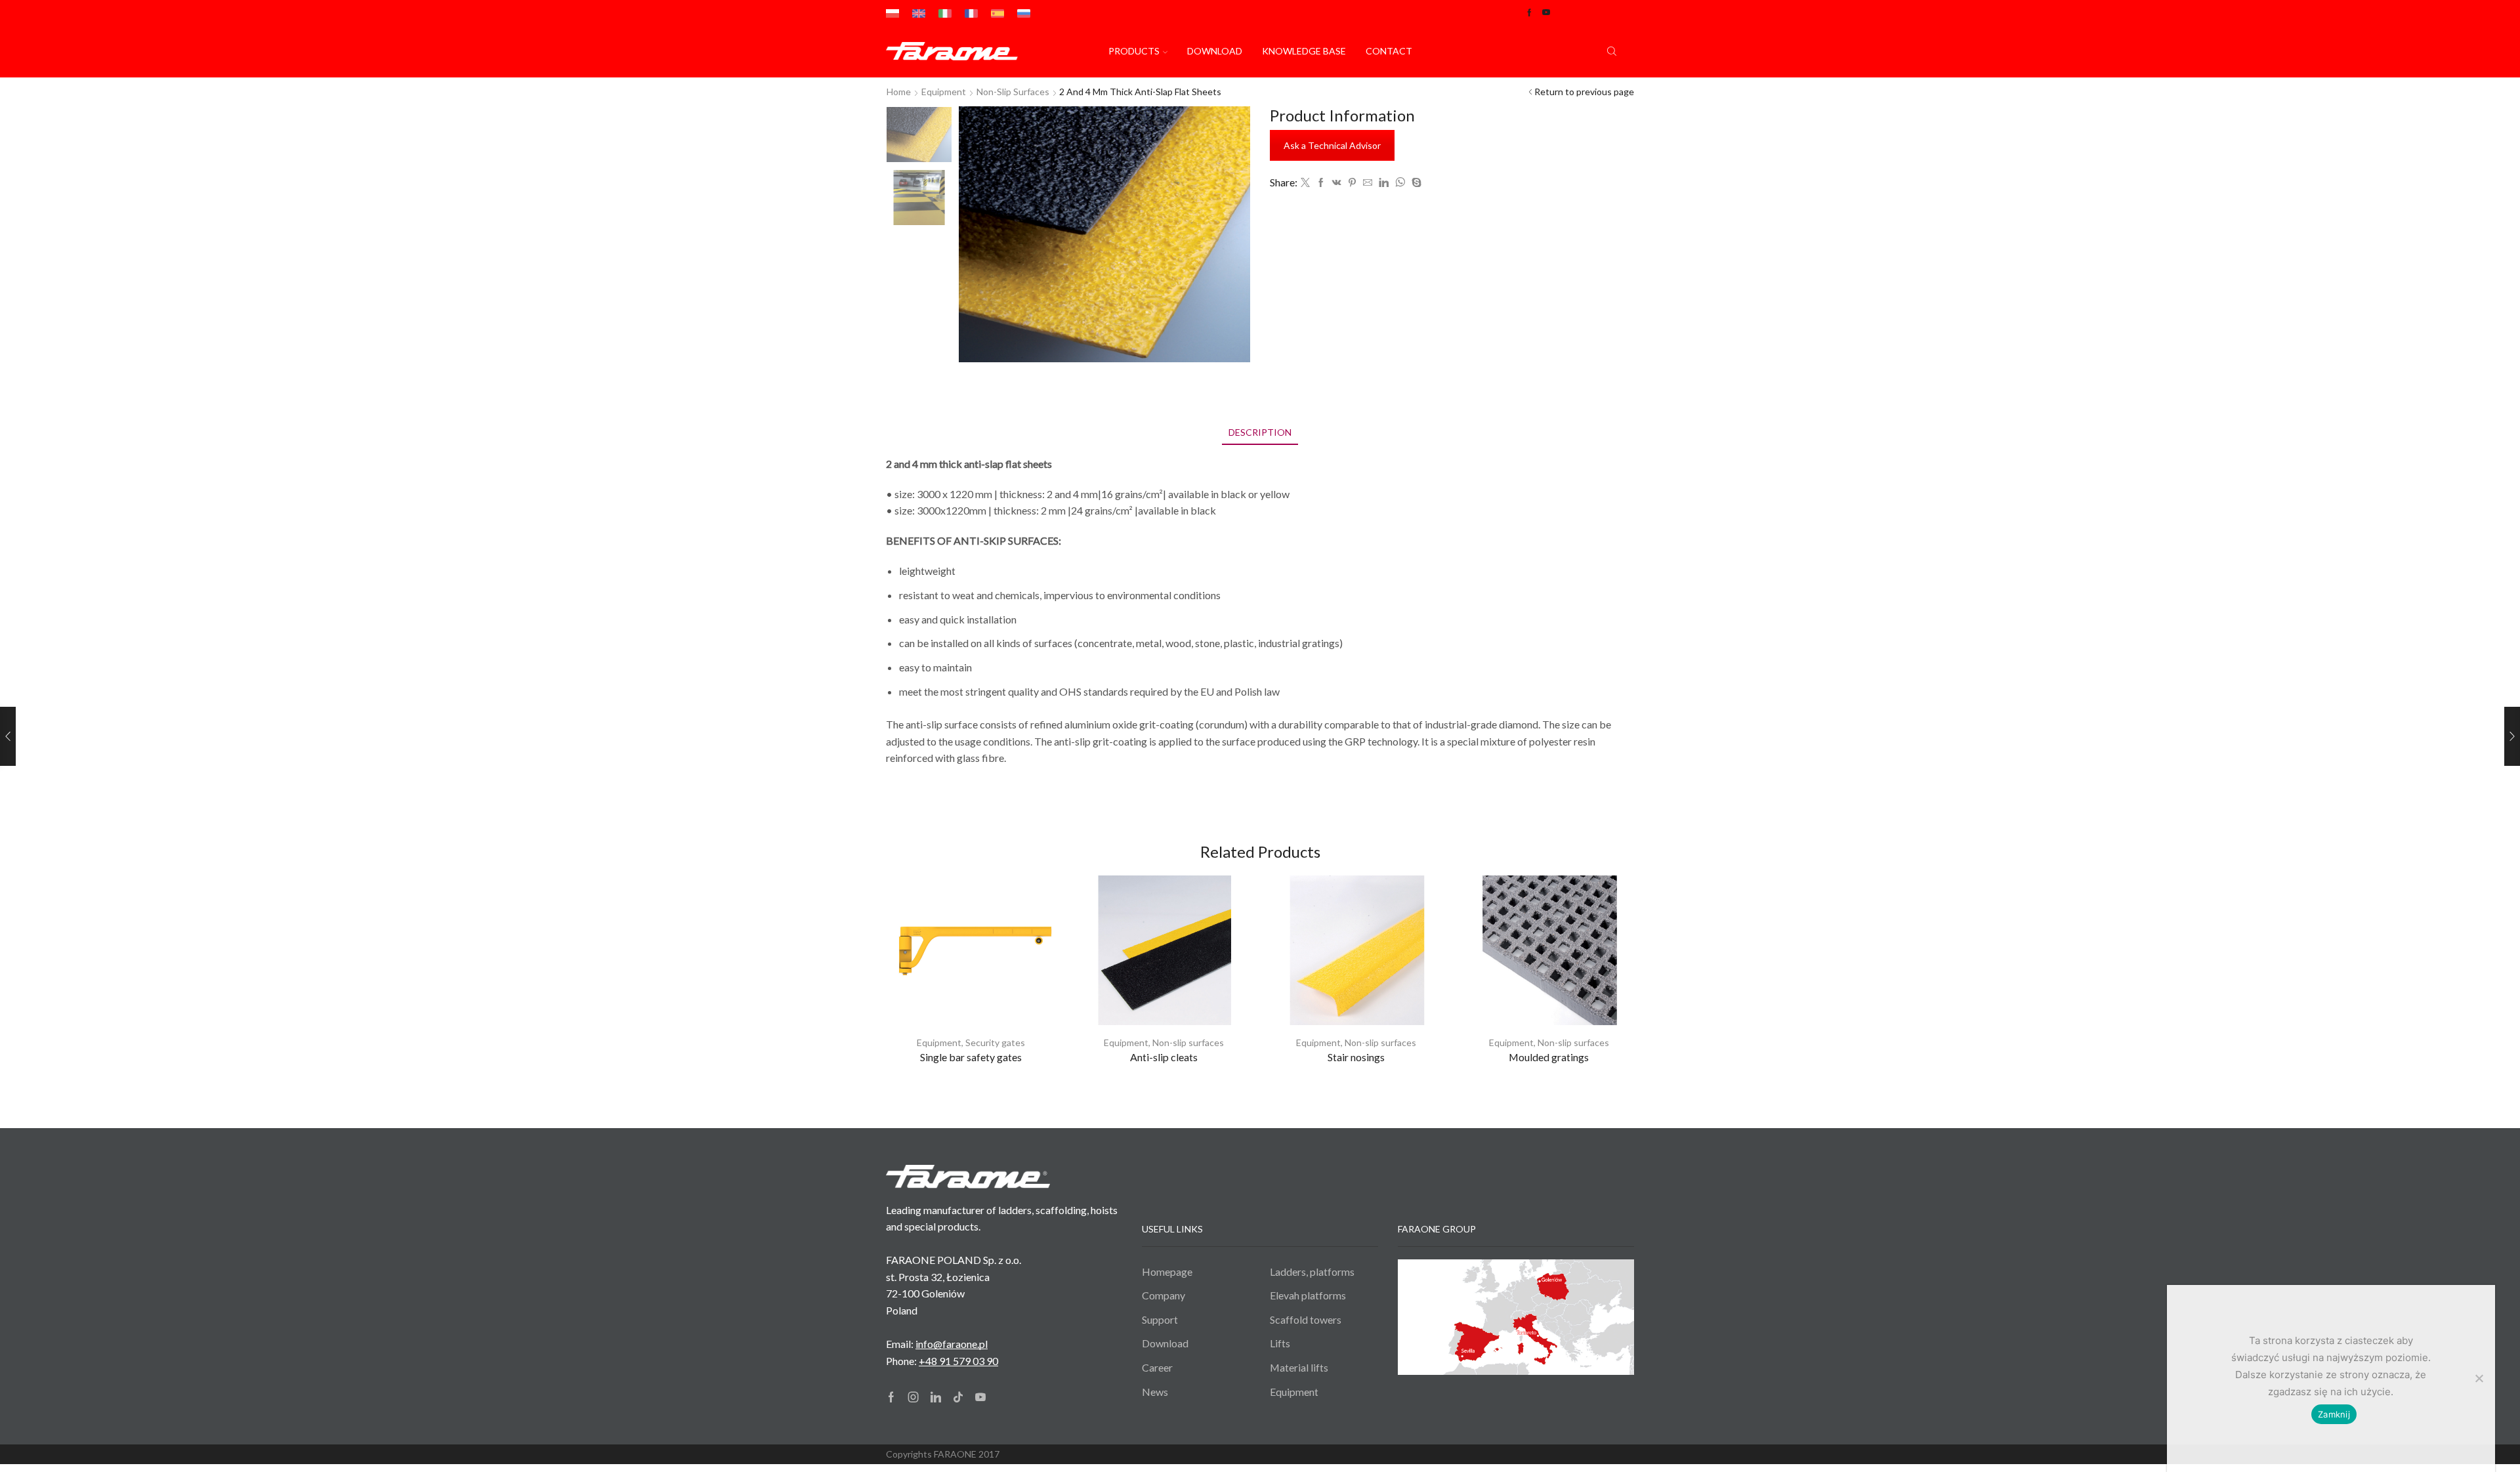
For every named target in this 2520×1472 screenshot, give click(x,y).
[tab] (1260, 432)
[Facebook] (1321, 183)
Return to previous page (1584, 92)
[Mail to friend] (1368, 183)
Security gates (995, 1042)
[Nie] (2479, 1378)
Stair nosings (1356, 1057)
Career (1157, 1367)
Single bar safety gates (971, 1057)
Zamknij (2334, 1414)
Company (1164, 1295)
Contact (1389, 51)
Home (899, 92)
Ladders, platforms (1312, 1272)
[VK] (1337, 183)
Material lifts (1299, 1367)
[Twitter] (1305, 183)
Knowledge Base (1304, 51)
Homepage (1167, 1272)
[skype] (1415, 183)
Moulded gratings (1549, 1057)
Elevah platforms (1308, 1295)
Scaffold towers (1306, 1319)
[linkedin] (1384, 183)
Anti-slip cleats (1164, 1057)
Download (1215, 51)
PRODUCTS (1134, 51)
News (1155, 1392)
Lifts (1280, 1343)
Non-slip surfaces (1013, 92)
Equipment (939, 1042)
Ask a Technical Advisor (1332, 145)
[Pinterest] (1352, 183)
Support (1160, 1319)
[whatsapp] (1400, 183)
